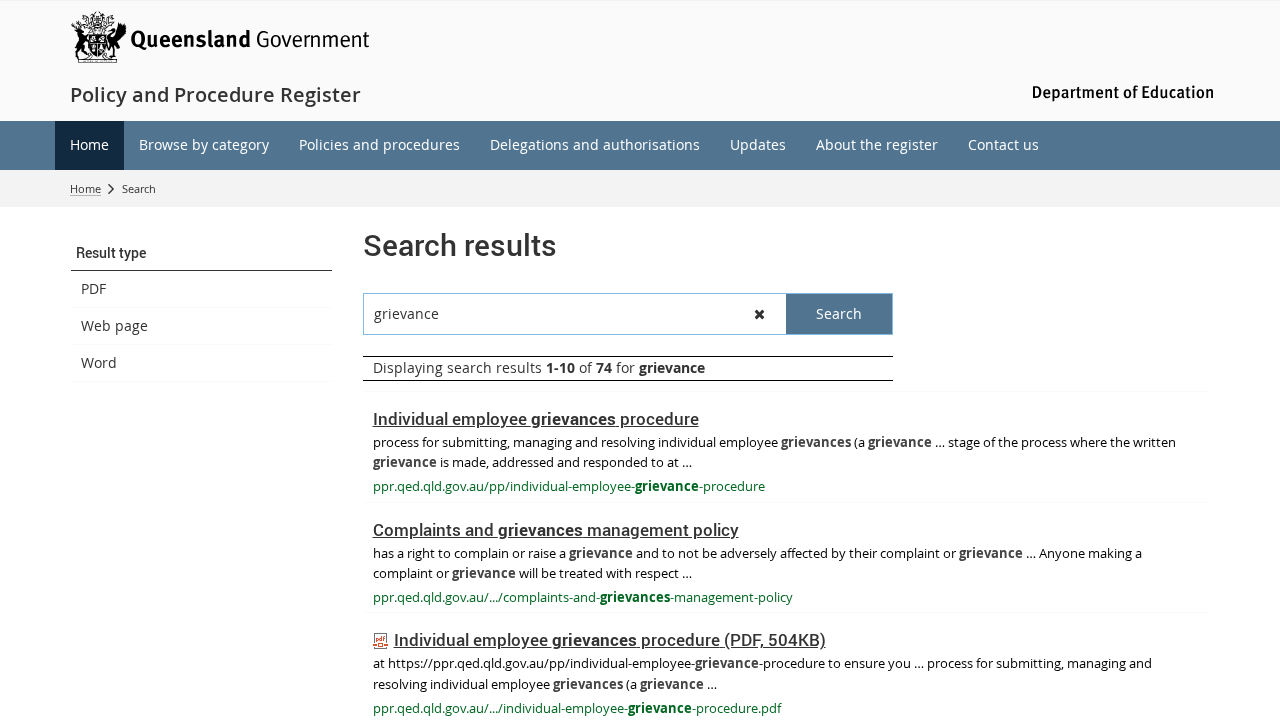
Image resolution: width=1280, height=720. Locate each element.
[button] (201, 253)
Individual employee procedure (536, 418)
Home (85, 188)
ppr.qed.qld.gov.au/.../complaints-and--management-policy (583, 597)
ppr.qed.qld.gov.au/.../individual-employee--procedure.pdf (577, 708)
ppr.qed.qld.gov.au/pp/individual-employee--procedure (569, 486)
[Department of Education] (1120, 91)
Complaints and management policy (556, 529)
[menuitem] (89, 145)
